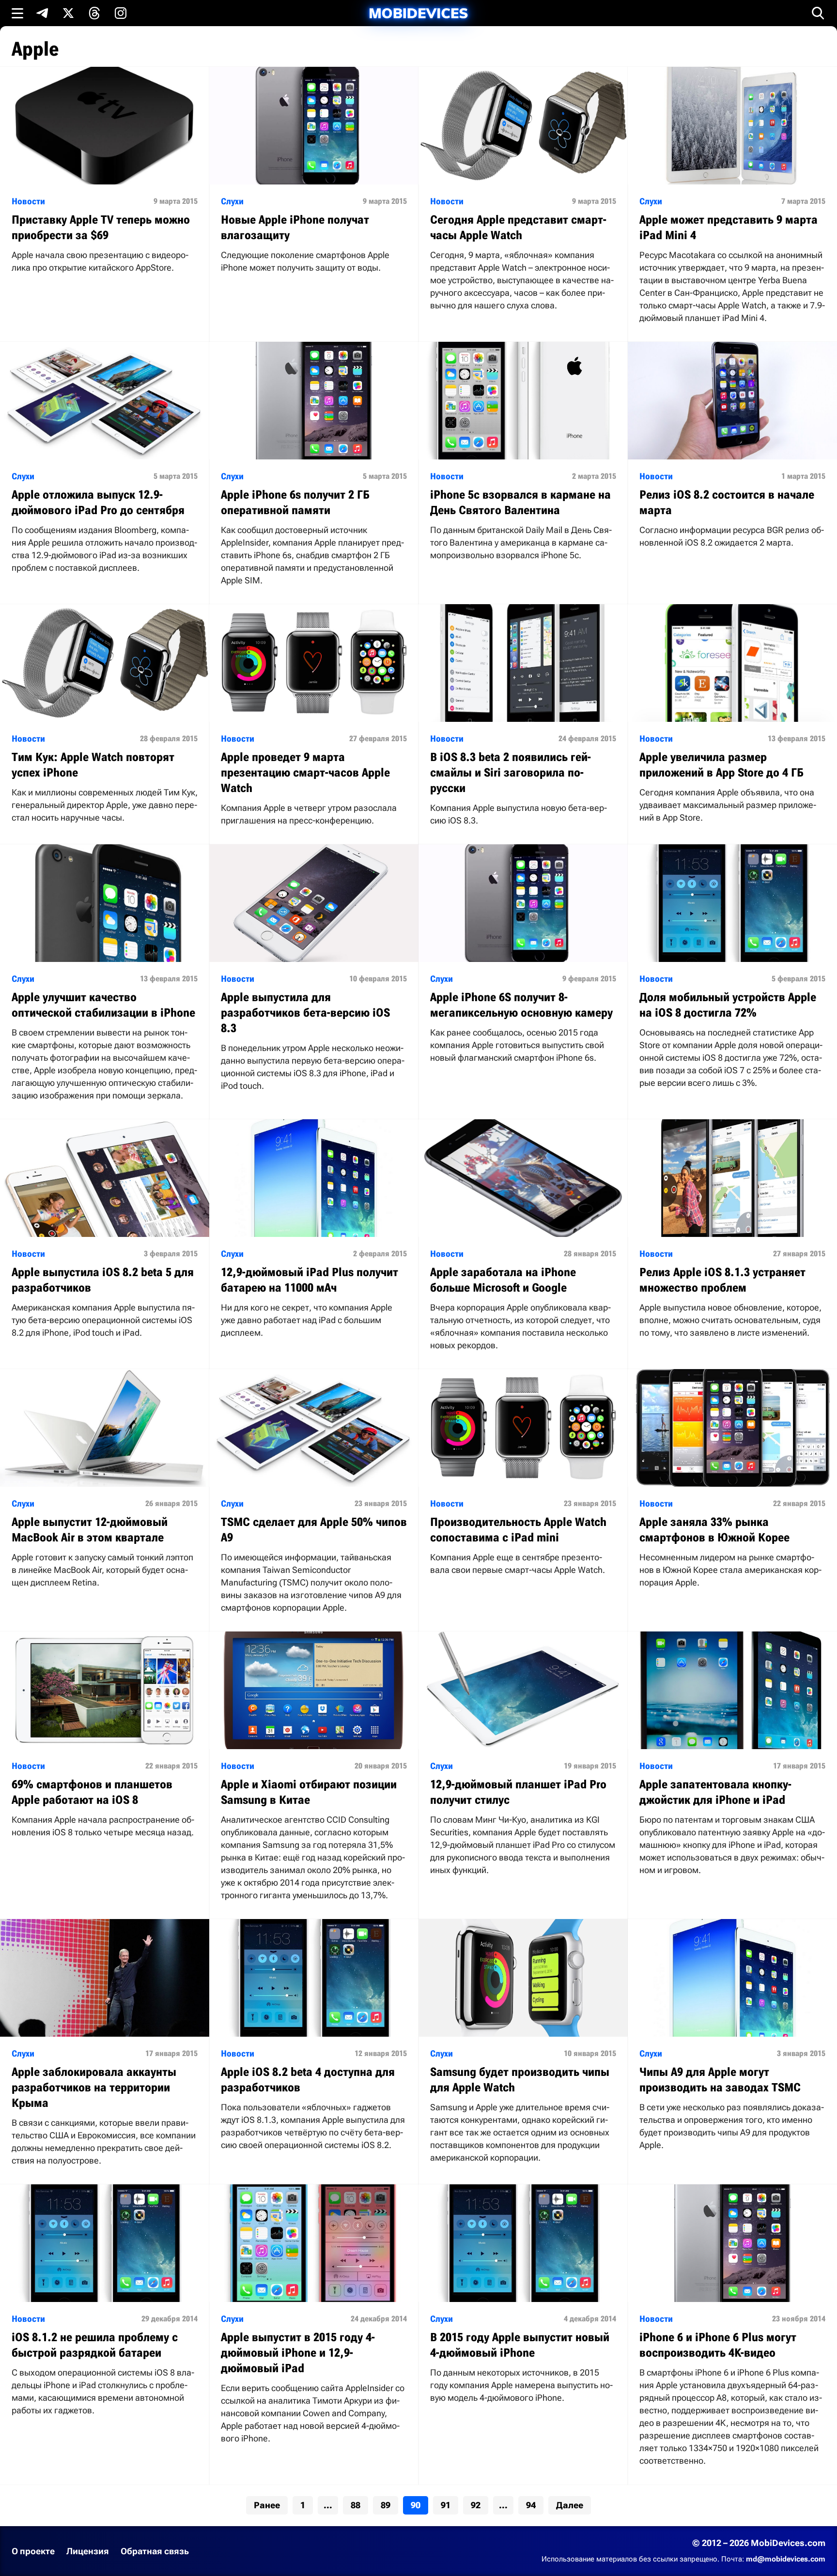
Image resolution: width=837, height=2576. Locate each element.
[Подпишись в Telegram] (42, 13)
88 (356, 2505)
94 (531, 2505)
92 (476, 2505)
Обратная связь (155, 2551)
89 (386, 2505)
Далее (570, 2505)
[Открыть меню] (17, 13)
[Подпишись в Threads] (94, 13)
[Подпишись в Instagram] (121, 13)
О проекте (33, 2551)
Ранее (267, 2505)
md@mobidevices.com (786, 2559)
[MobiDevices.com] (418, 13)
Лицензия (88, 2551)
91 (446, 2505)
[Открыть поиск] (818, 13)
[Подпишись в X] (68, 13)
